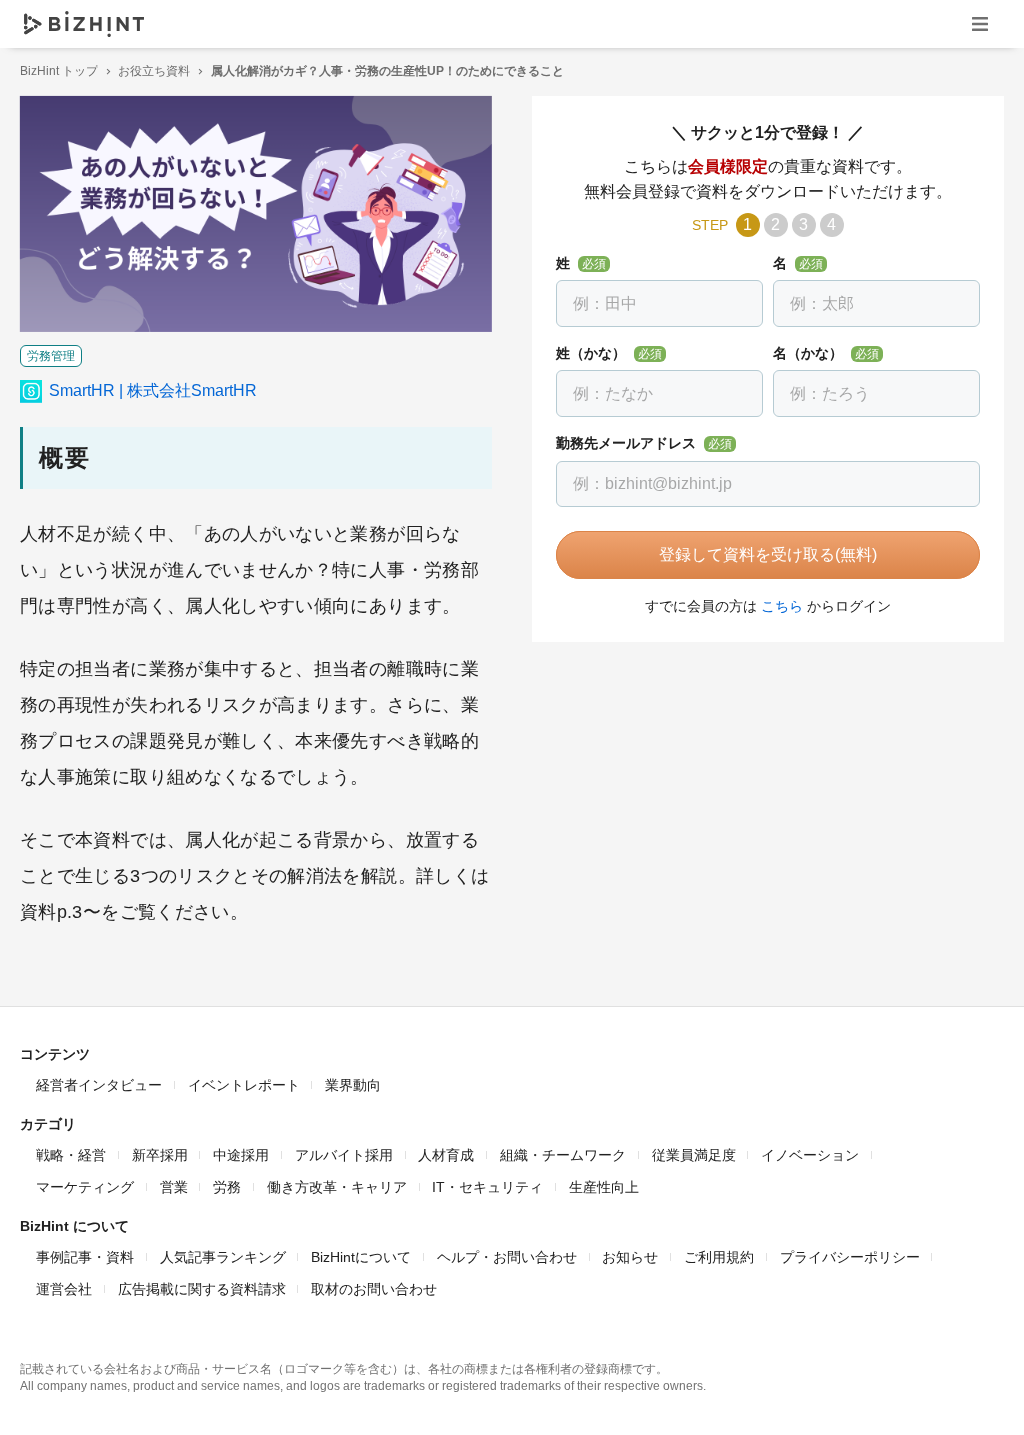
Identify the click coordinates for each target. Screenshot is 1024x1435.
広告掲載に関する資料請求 (202, 1289)
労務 (227, 1187)
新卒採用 (160, 1155)
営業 (174, 1187)
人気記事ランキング (223, 1257)
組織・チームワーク (563, 1155)
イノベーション (810, 1155)
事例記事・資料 (85, 1257)
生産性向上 (604, 1187)
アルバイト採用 (344, 1155)
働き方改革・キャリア (337, 1187)
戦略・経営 (71, 1155)
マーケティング (85, 1187)
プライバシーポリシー (850, 1257)
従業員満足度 (694, 1155)
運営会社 (64, 1289)
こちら (782, 606)
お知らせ (630, 1257)
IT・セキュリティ (487, 1187)
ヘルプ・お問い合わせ (507, 1257)
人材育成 (446, 1155)
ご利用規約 (719, 1257)
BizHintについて (361, 1257)
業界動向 (353, 1085)
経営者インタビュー (99, 1085)
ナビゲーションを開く (980, 23)
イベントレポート (244, 1085)
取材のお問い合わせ (374, 1289)
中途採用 (241, 1155)
